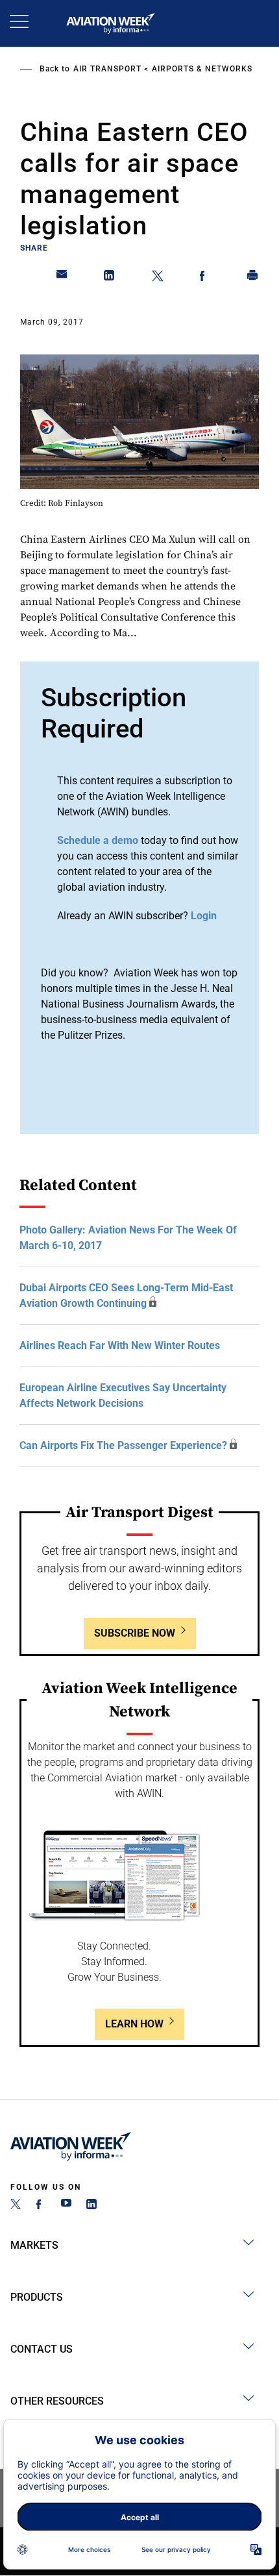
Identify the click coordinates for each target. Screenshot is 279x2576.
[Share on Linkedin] (110, 278)
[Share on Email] (62, 278)
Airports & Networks (202, 69)
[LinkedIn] (91, 2206)
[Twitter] (16, 2206)
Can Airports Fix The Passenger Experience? (123, 1445)
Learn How (134, 2024)
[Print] (253, 278)
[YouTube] (66, 2206)
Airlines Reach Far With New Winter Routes (120, 1345)
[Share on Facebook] (205, 278)
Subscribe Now (135, 1633)
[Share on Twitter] (158, 278)
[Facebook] (41, 2206)
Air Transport (107, 69)
